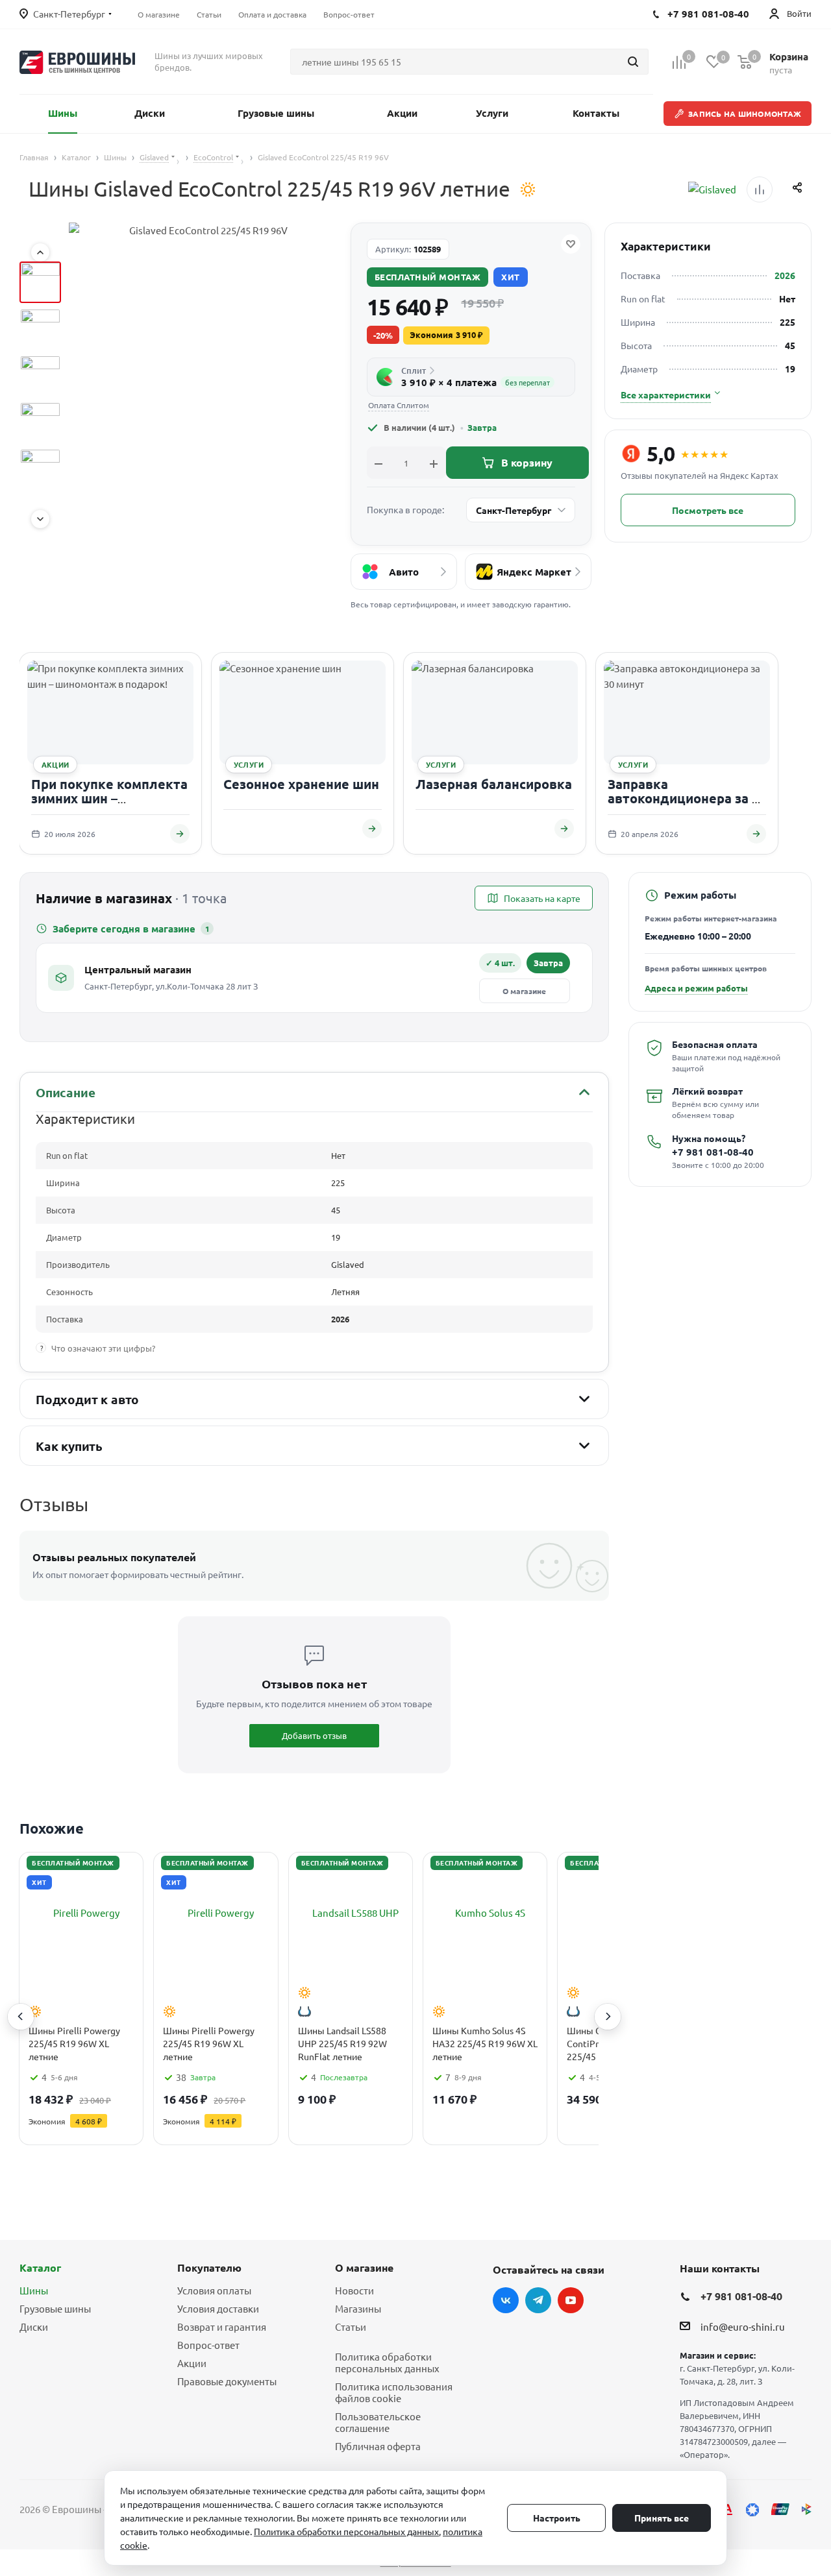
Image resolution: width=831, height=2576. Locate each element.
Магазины (358, 2308)
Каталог (40, 2267)
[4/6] (40, 422)
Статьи (351, 2327)
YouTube (571, 2300)
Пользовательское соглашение (378, 2422)
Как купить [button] (69, 1446)
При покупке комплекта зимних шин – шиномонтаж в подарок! (110, 798)
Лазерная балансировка (494, 784)
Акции (192, 2363)
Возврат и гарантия (222, 2327)
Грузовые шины (55, 2308)
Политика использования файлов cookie (394, 2392)
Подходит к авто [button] (87, 1399)
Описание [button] (65, 1092)
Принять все (662, 2518)
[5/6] (40, 469)
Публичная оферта (378, 2446)
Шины (34, 2290)
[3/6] (40, 376)
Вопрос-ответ (208, 2345)
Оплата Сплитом (399, 405)
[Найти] (633, 62)
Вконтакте (506, 2300)
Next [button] (608, 2017)
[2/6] (40, 329)
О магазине (524, 991)
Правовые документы (227, 2381)
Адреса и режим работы (696, 988)
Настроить (557, 2518)
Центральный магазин (138, 969)
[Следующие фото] (40, 519)
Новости (354, 2290)
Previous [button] (21, 2017)
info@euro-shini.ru (743, 2327)
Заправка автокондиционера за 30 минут (687, 798)
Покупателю (209, 2267)
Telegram (538, 2300)
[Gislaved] (712, 189)
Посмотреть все (708, 510)
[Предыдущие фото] (40, 252)
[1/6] (40, 282)
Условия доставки (218, 2308)
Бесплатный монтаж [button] (428, 277)
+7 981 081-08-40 (713, 1152)
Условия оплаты (214, 2290)
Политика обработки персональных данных (387, 2362)
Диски (34, 2327)
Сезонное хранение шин (301, 784)
